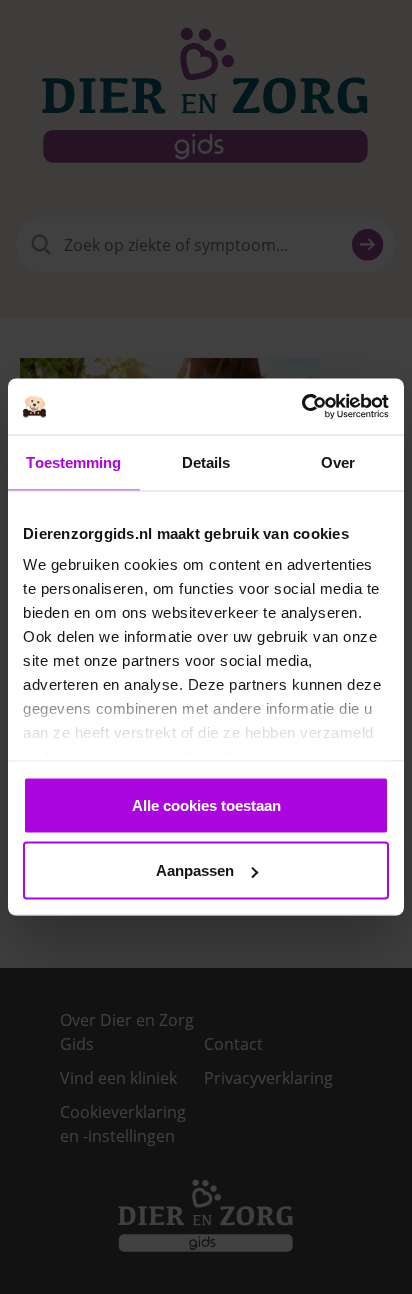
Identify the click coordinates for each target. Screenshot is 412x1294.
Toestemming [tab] (73, 461)
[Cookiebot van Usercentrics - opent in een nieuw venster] (301, 407)
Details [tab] (206, 461)
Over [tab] (338, 461)
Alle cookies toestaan (206, 804)
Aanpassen (195, 870)
